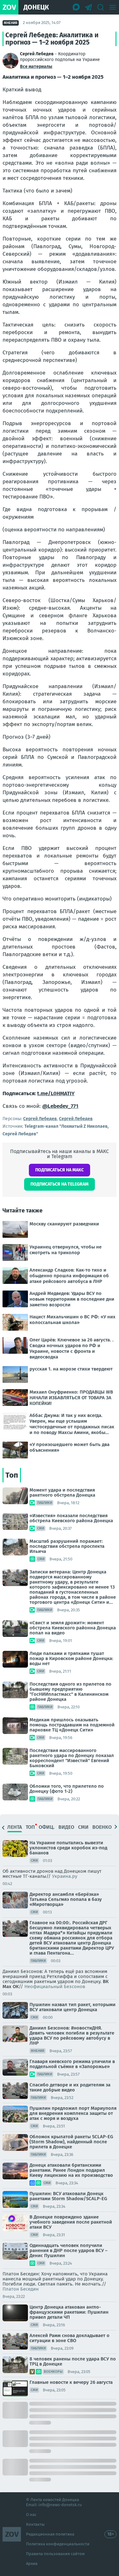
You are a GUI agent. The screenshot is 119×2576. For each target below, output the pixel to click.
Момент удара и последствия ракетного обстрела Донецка (62, 1492)
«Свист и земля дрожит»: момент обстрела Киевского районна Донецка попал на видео (73, 1628)
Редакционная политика (50, 2534)
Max (7, 1987)
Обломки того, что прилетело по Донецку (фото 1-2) (67, 1789)
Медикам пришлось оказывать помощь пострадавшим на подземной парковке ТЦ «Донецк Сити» (72, 1725)
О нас (31, 2515)
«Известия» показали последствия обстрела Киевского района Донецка (71, 1518)
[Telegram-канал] (89, 7)
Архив (32, 2564)
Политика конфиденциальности (58, 2544)
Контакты (35, 2524)
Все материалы (36, 67)
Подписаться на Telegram (60, 1184)
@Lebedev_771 (60, 1106)
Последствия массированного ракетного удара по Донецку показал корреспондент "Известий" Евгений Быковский (72, 1758)
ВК (106, 1981)
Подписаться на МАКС (60, 1170)
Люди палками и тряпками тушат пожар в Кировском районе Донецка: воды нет (71, 1658)
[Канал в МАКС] (76, 7)
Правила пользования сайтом (55, 2554)
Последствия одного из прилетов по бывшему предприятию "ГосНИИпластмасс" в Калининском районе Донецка (70, 1692)
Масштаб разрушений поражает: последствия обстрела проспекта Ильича (67, 1546)
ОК (16, 1987)
